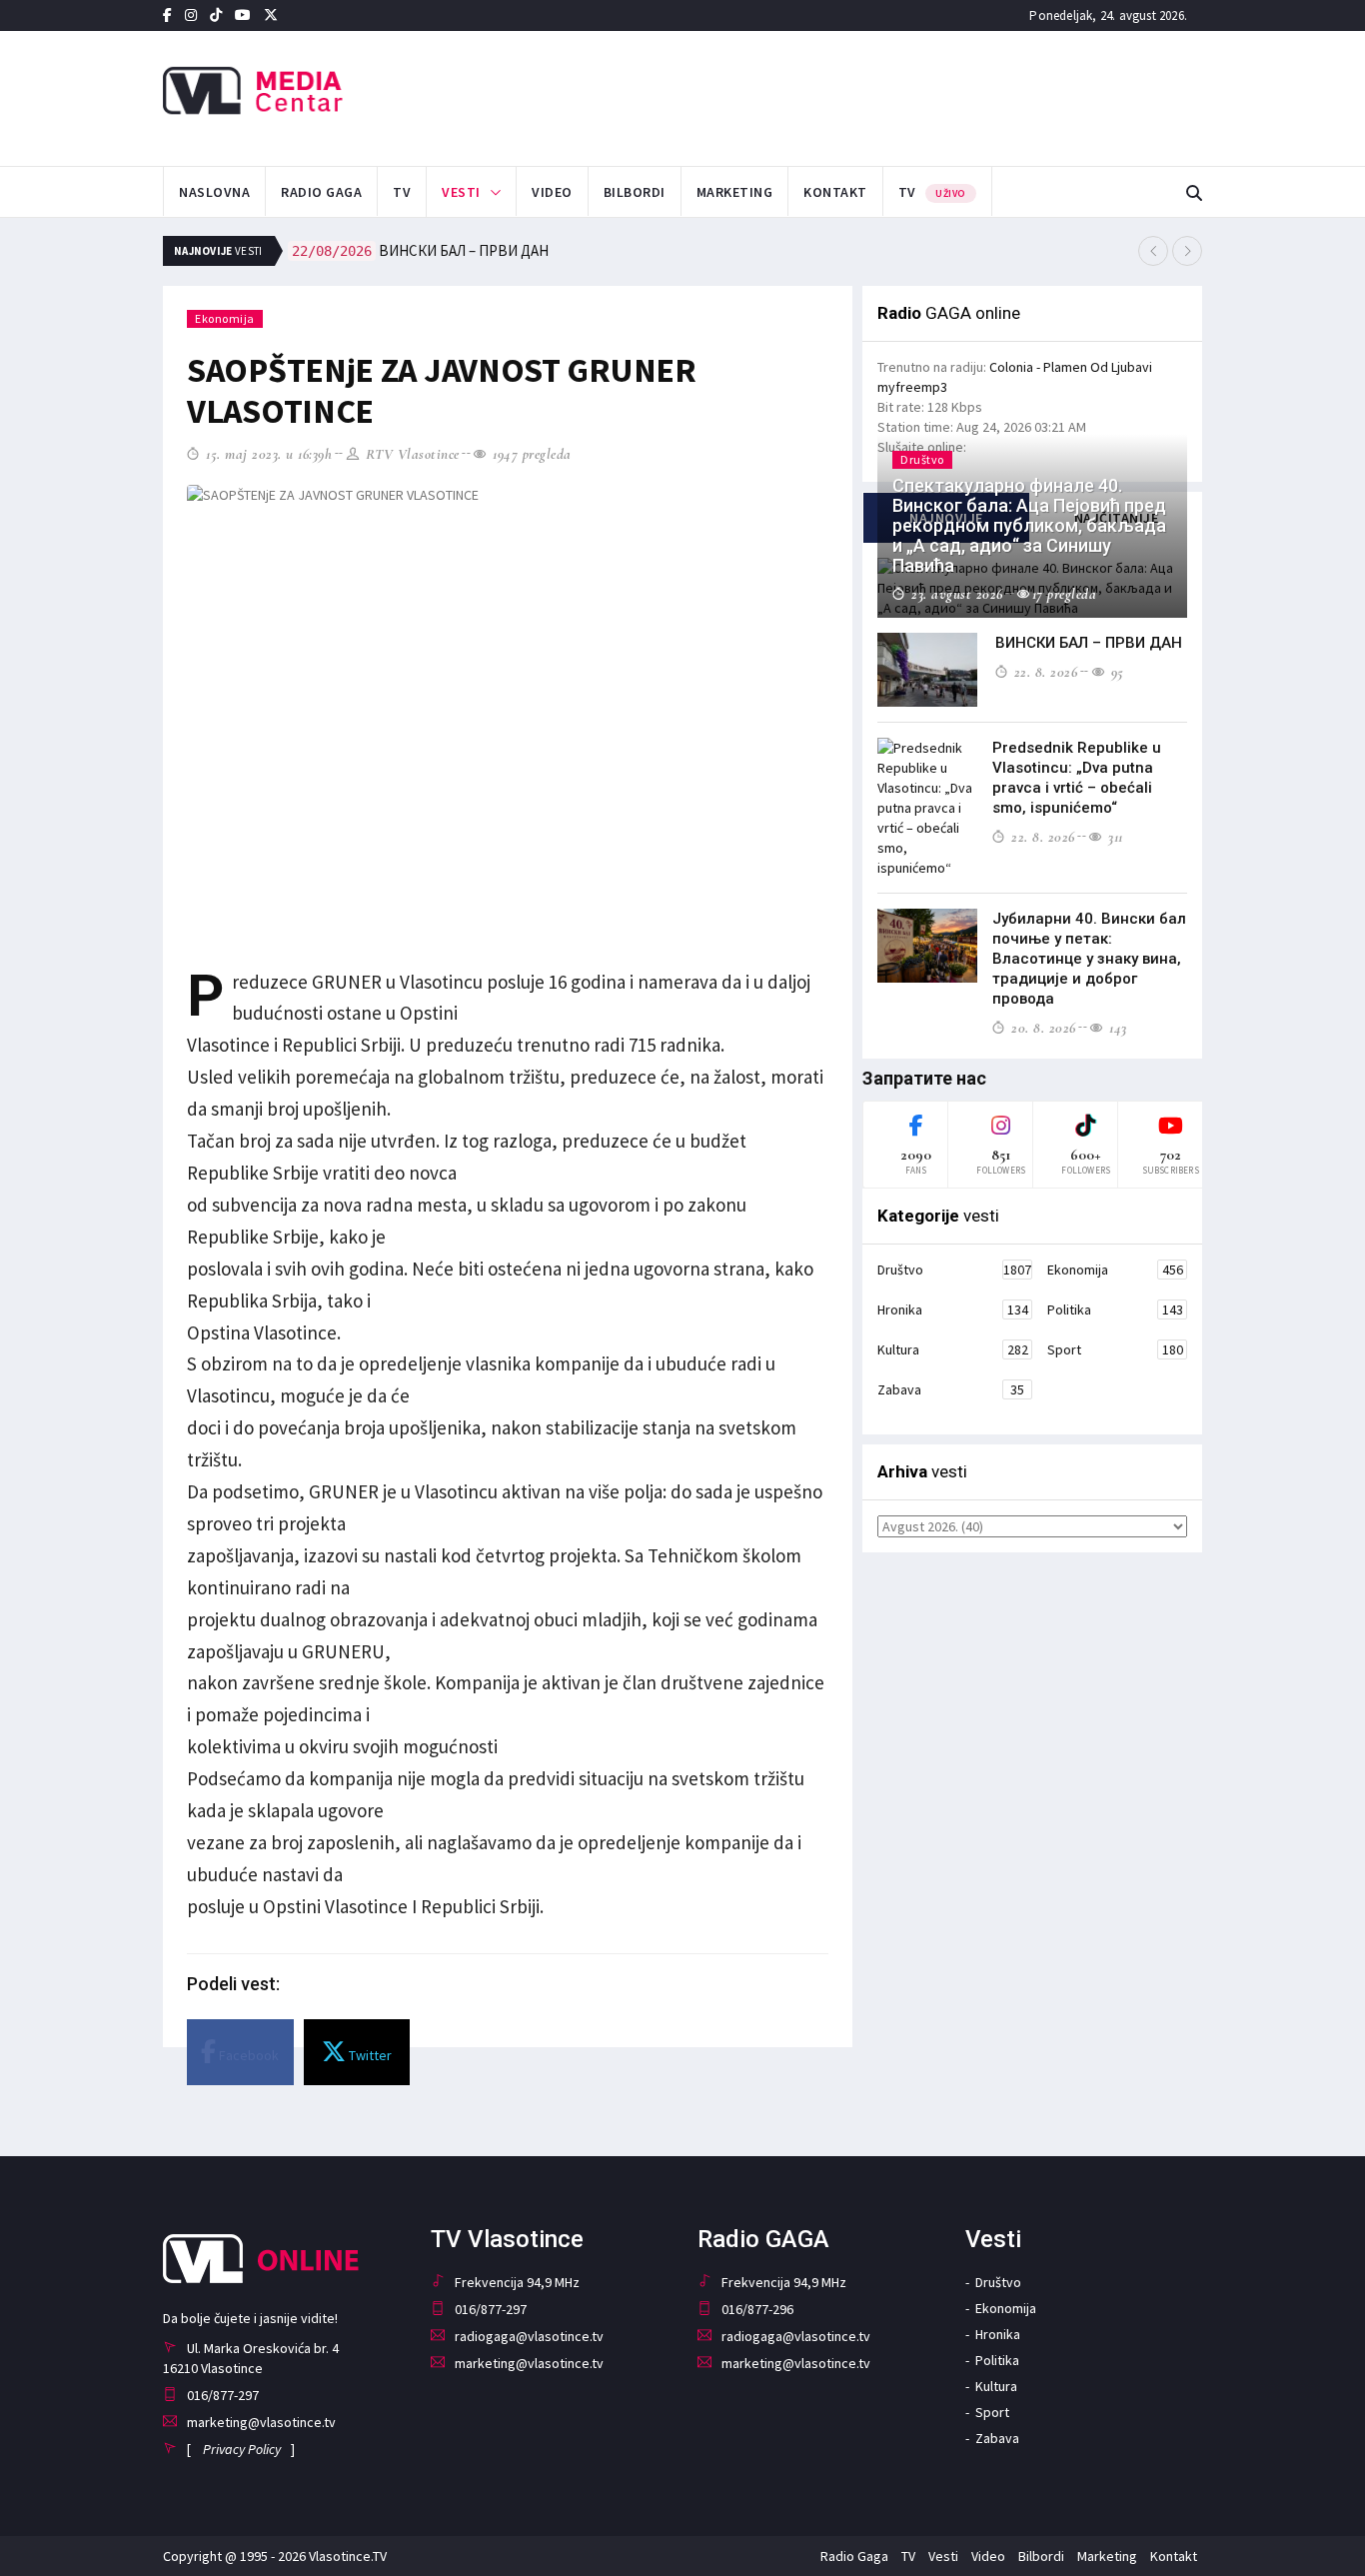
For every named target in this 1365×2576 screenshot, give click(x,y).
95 (1115, 672)
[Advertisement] (883, 96)
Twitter (369, 2055)
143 (1116, 1028)
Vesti (461, 192)
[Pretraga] (1194, 193)
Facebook (247, 2055)
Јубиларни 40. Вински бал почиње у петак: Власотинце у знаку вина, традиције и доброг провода (1089, 959)
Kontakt (835, 192)
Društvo (954, 1270)
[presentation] (1153, 251)
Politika (1115, 1309)
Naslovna (214, 192)
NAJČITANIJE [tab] (1117, 518)
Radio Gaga (321, 192)
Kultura (953, 1349)
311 (1114, 837)
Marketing (735, 192)
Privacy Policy (242, 2449)
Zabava (951, 1389)
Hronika (953, 1309)
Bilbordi (635, 192)
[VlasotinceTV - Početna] (326, 91)
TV (402, 192)
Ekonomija (225, 318)
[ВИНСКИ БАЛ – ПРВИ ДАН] (927, 670)
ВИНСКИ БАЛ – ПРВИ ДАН (420, 250)
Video (552, 192)
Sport (1115, 1349)
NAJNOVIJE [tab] (946, 518)
